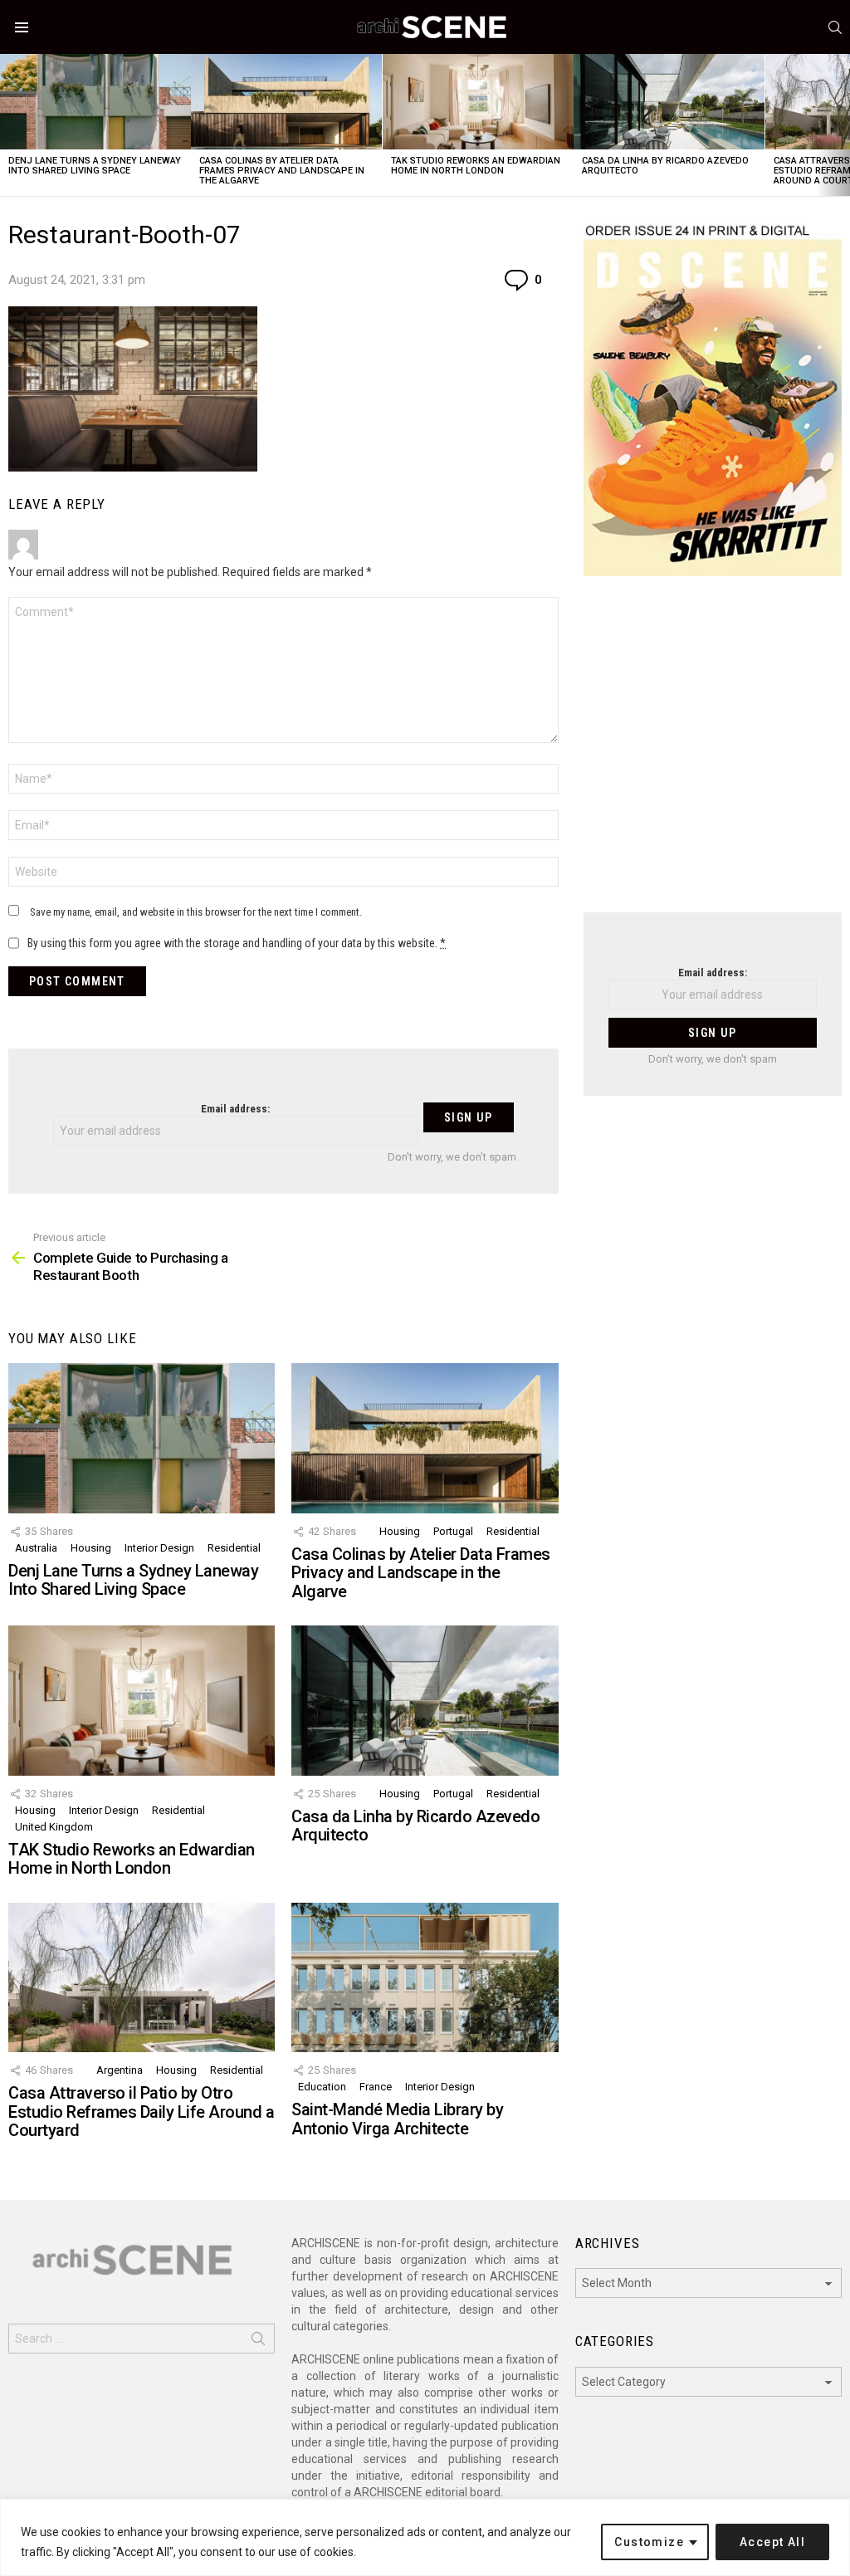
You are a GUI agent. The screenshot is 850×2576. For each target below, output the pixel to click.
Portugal (453, 1531)
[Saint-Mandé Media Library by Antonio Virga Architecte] (425, 1978)
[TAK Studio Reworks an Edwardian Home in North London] (478, 102)
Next (842, 125)
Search (258, 2342)
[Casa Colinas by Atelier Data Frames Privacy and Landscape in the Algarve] (286, 102)
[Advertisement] (713, 755)
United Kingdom (54, 1827)
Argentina (120, 2070)
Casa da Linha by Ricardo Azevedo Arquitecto (665, 166)
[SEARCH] (835, 27)
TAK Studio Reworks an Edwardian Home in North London (476, 166)
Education (322, 2087)
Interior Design (159, 1548)
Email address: (235, 1109)
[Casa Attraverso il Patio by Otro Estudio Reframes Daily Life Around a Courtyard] (142, 1978)
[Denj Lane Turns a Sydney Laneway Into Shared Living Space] (95, 102)
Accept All (772, 2542)
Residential (234, 1548)
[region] (425, 2537)
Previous (8, 125)
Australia (36, 1548)
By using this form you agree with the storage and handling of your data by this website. (237, 943)
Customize (649, 2542)
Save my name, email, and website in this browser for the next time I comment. (196, 912)
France (376, 2087)
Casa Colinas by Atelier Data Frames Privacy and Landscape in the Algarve (282, 171)
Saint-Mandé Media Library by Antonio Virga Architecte (397, 2119)
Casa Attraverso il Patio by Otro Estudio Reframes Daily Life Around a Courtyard (141, 2112)
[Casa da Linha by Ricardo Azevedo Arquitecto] (669, 102)
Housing (91, 1548)
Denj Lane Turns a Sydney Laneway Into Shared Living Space (95, 166)
